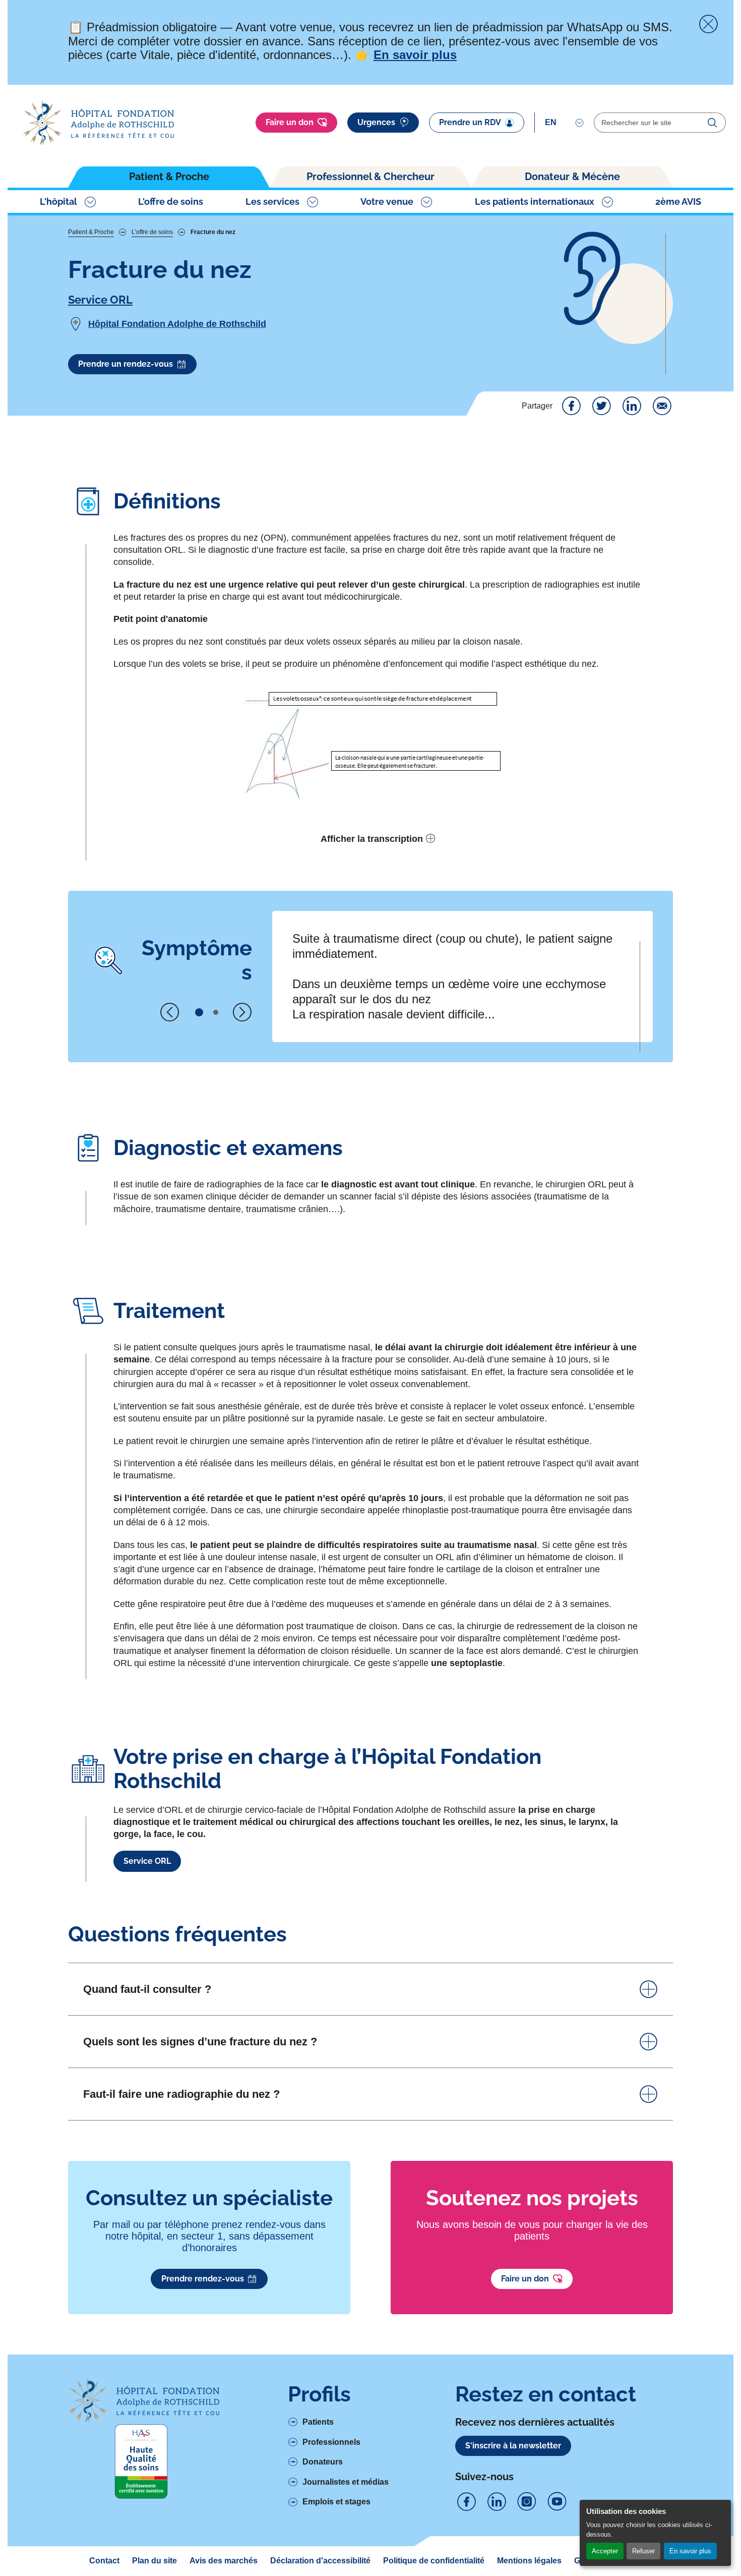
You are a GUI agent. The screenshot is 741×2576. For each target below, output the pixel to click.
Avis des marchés (224, 2561)
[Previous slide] (170, 1012)
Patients (318, 2422)
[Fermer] (708, 24)
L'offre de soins (171, 202)
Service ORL (100, 300)
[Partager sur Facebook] (571, 406)
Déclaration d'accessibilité (320, 2561)
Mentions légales (529, 2561)
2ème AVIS (678, 202)
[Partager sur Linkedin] (632, 406)
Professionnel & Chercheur (371, 177)
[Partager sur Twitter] (601, 406)
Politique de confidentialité (434, 2561)
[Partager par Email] (662, 406)
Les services (272, 202)
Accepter (605, 2551)
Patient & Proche (169, 177)
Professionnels (331, 2442)
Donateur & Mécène (572, 177)
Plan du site (155, 2561)
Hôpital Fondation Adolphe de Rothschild (177, 324)
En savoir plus (690, 2551)
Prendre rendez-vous (203, 2279)
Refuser (643, 2551)
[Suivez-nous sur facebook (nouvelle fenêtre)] (466, 2502)
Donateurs (323, 2462)
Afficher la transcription (372, 839)
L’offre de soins (152, 232)
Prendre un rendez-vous (126, 364)
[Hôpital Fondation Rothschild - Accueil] (98, 123)
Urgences (376, 122)
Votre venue (387, 202)
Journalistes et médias (346, 2482)
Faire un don (290, 122)
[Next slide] (242, 1012)
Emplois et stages (336, 2502)
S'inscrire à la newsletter (513, 2446)
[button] (199, 1012)
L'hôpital (58, 202)
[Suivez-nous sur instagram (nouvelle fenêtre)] (527, 2502)
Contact (104, 2561)
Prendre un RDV (470, 122)
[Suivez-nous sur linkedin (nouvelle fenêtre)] (497, 2502)
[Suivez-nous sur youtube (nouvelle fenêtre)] (557, 2502)
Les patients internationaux (535, 202)
